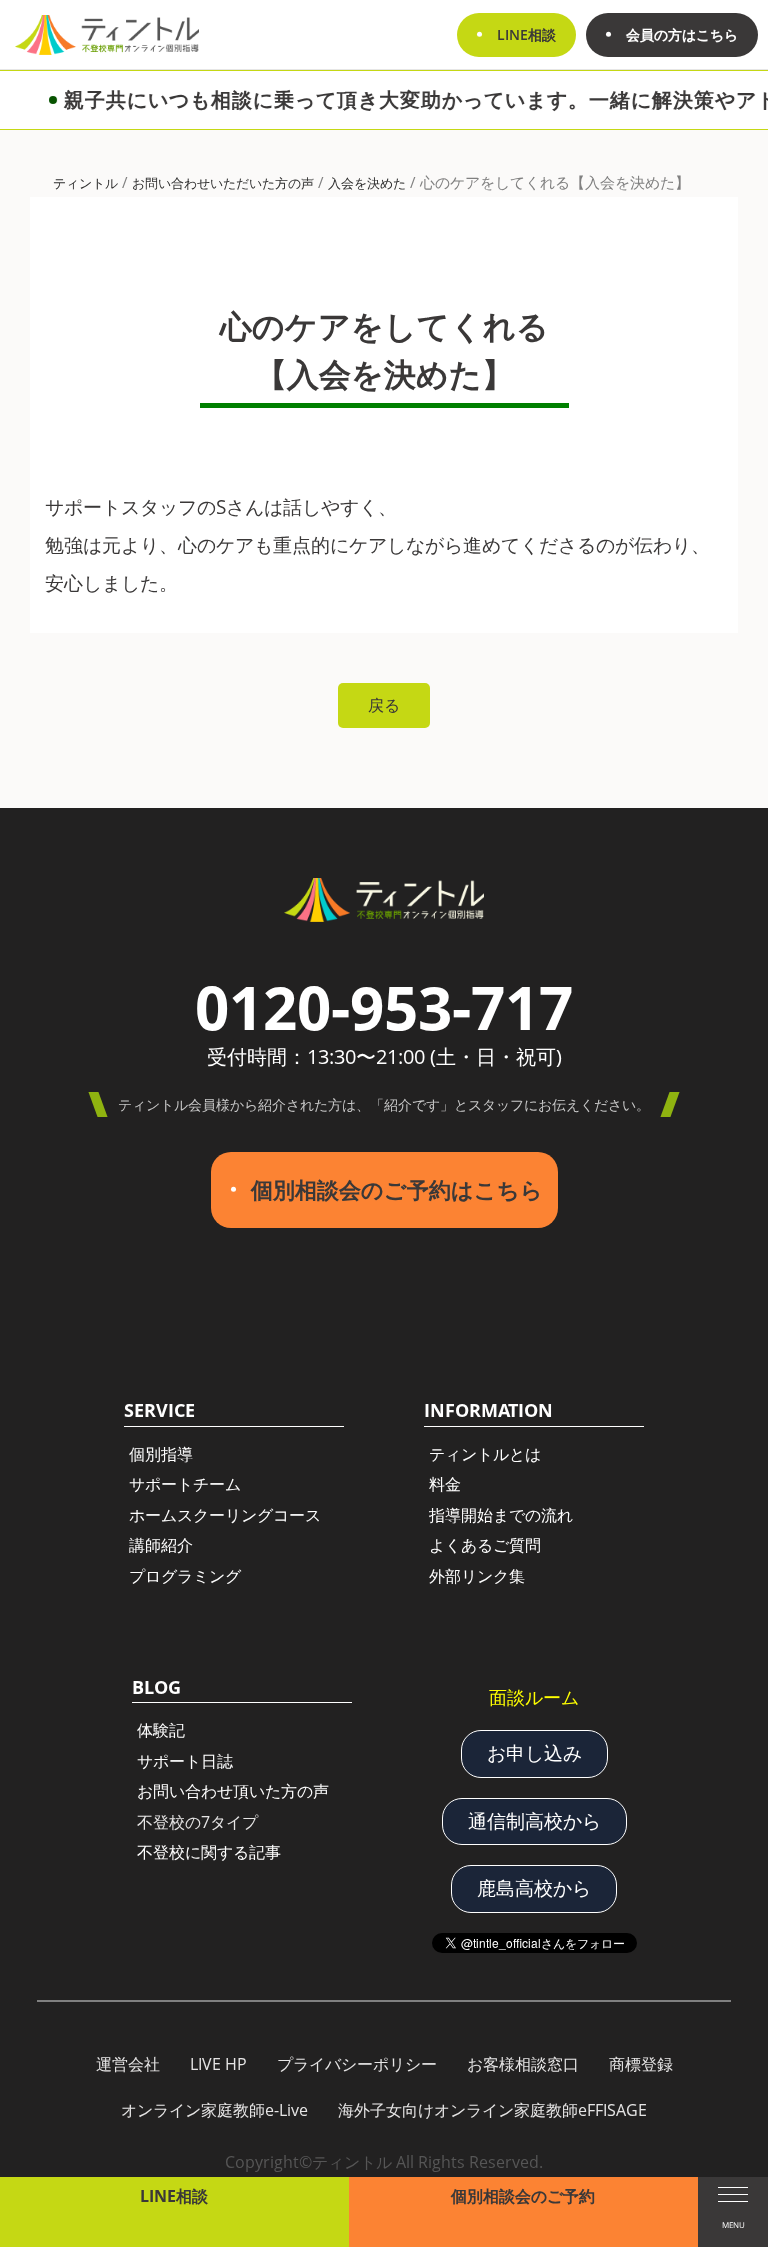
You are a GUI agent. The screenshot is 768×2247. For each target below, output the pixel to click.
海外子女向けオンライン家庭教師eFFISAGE (492, 2110)
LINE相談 (174, 2196)
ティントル (85, 183)
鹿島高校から (534, 1888)
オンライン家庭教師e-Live (214, 2110)
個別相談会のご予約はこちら (397, 1189)
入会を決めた (367, 183)
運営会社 (128, 2064)
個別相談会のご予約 (523, 2196)
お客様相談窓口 (523, 2064)
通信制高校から (534, 1821)
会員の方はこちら (682, 34)
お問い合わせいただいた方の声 (223, 183)
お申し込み (534, 1753)
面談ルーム (534, 1697)
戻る (384, 705)
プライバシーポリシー (357, 2064)
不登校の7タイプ (197, 1822)
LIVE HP (218, 2064)
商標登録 (641, 2064)
